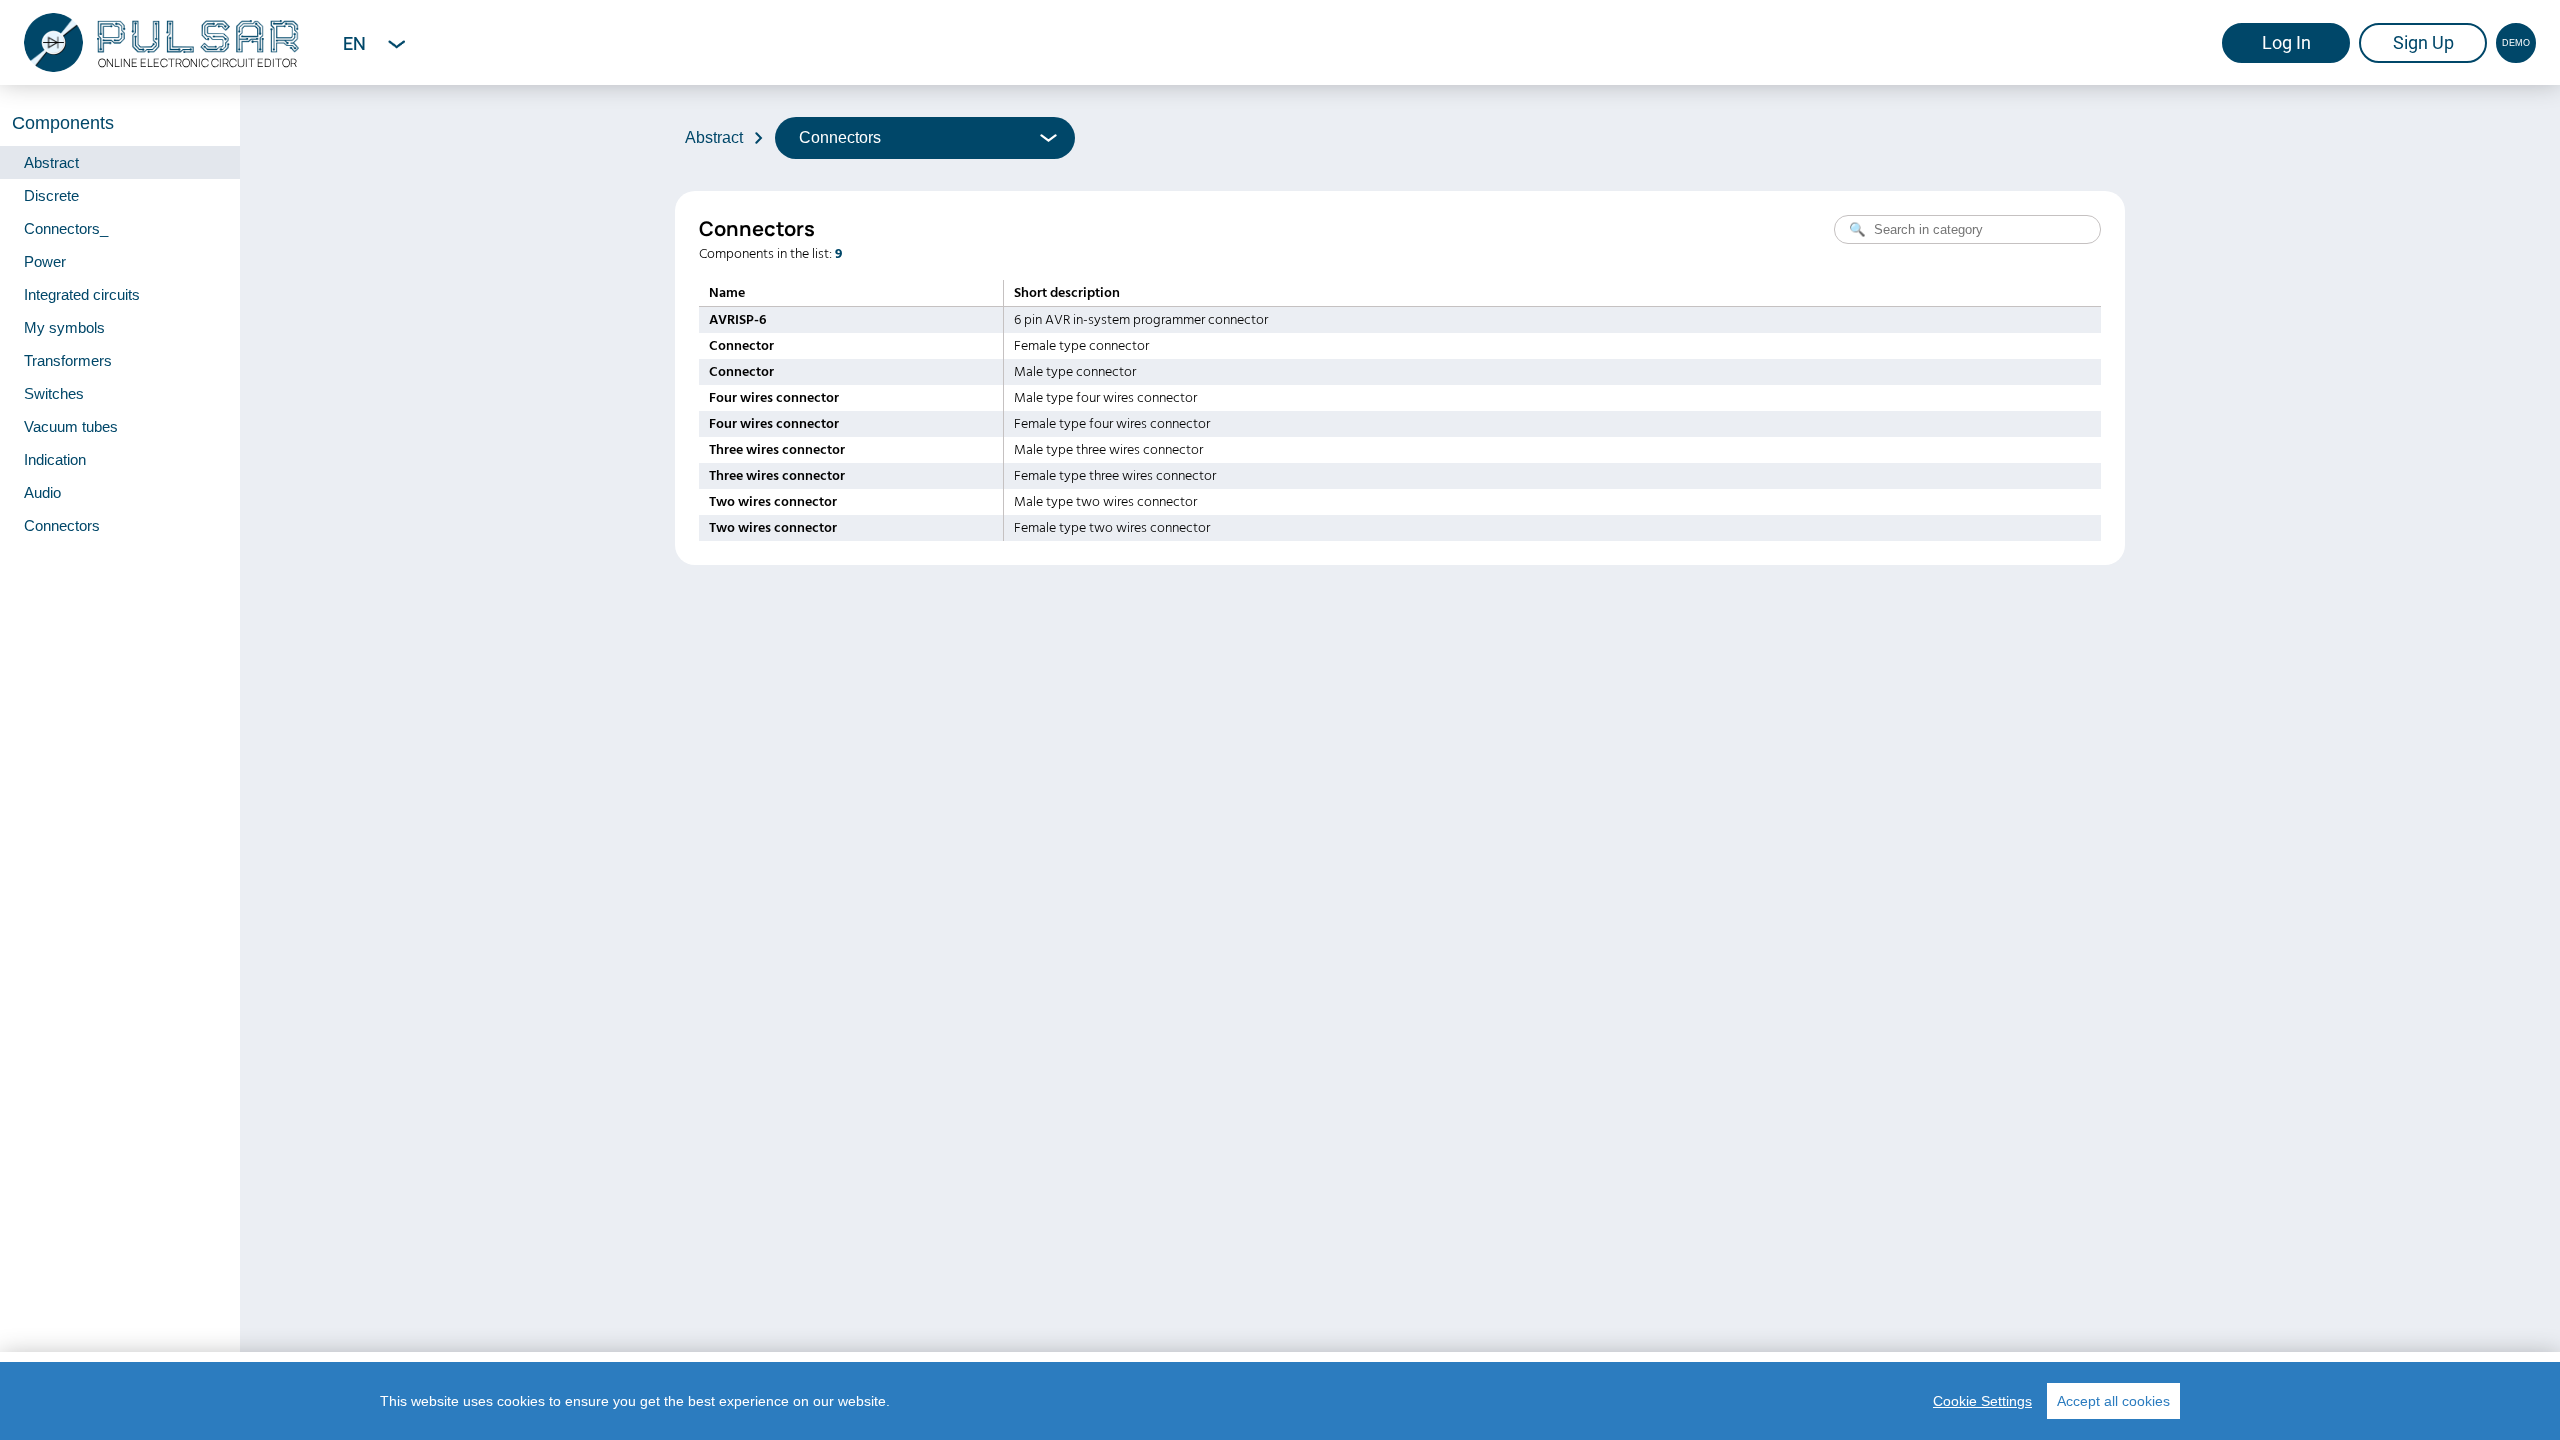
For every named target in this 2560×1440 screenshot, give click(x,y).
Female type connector (1081, 346)
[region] (1280, 1401)
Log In (2286, 42)
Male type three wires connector (1108, 450)
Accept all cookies (2113, 1401)
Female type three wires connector (1115, 476)
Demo (2516, 43)
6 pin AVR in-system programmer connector (1141, 320)
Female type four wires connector (1112, 424)
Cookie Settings (1982, 1401)
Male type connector (1075, 372)
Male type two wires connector (1105, 502)
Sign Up (2423, 42)
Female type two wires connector (1112, 528)
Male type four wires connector (1105, 398)
